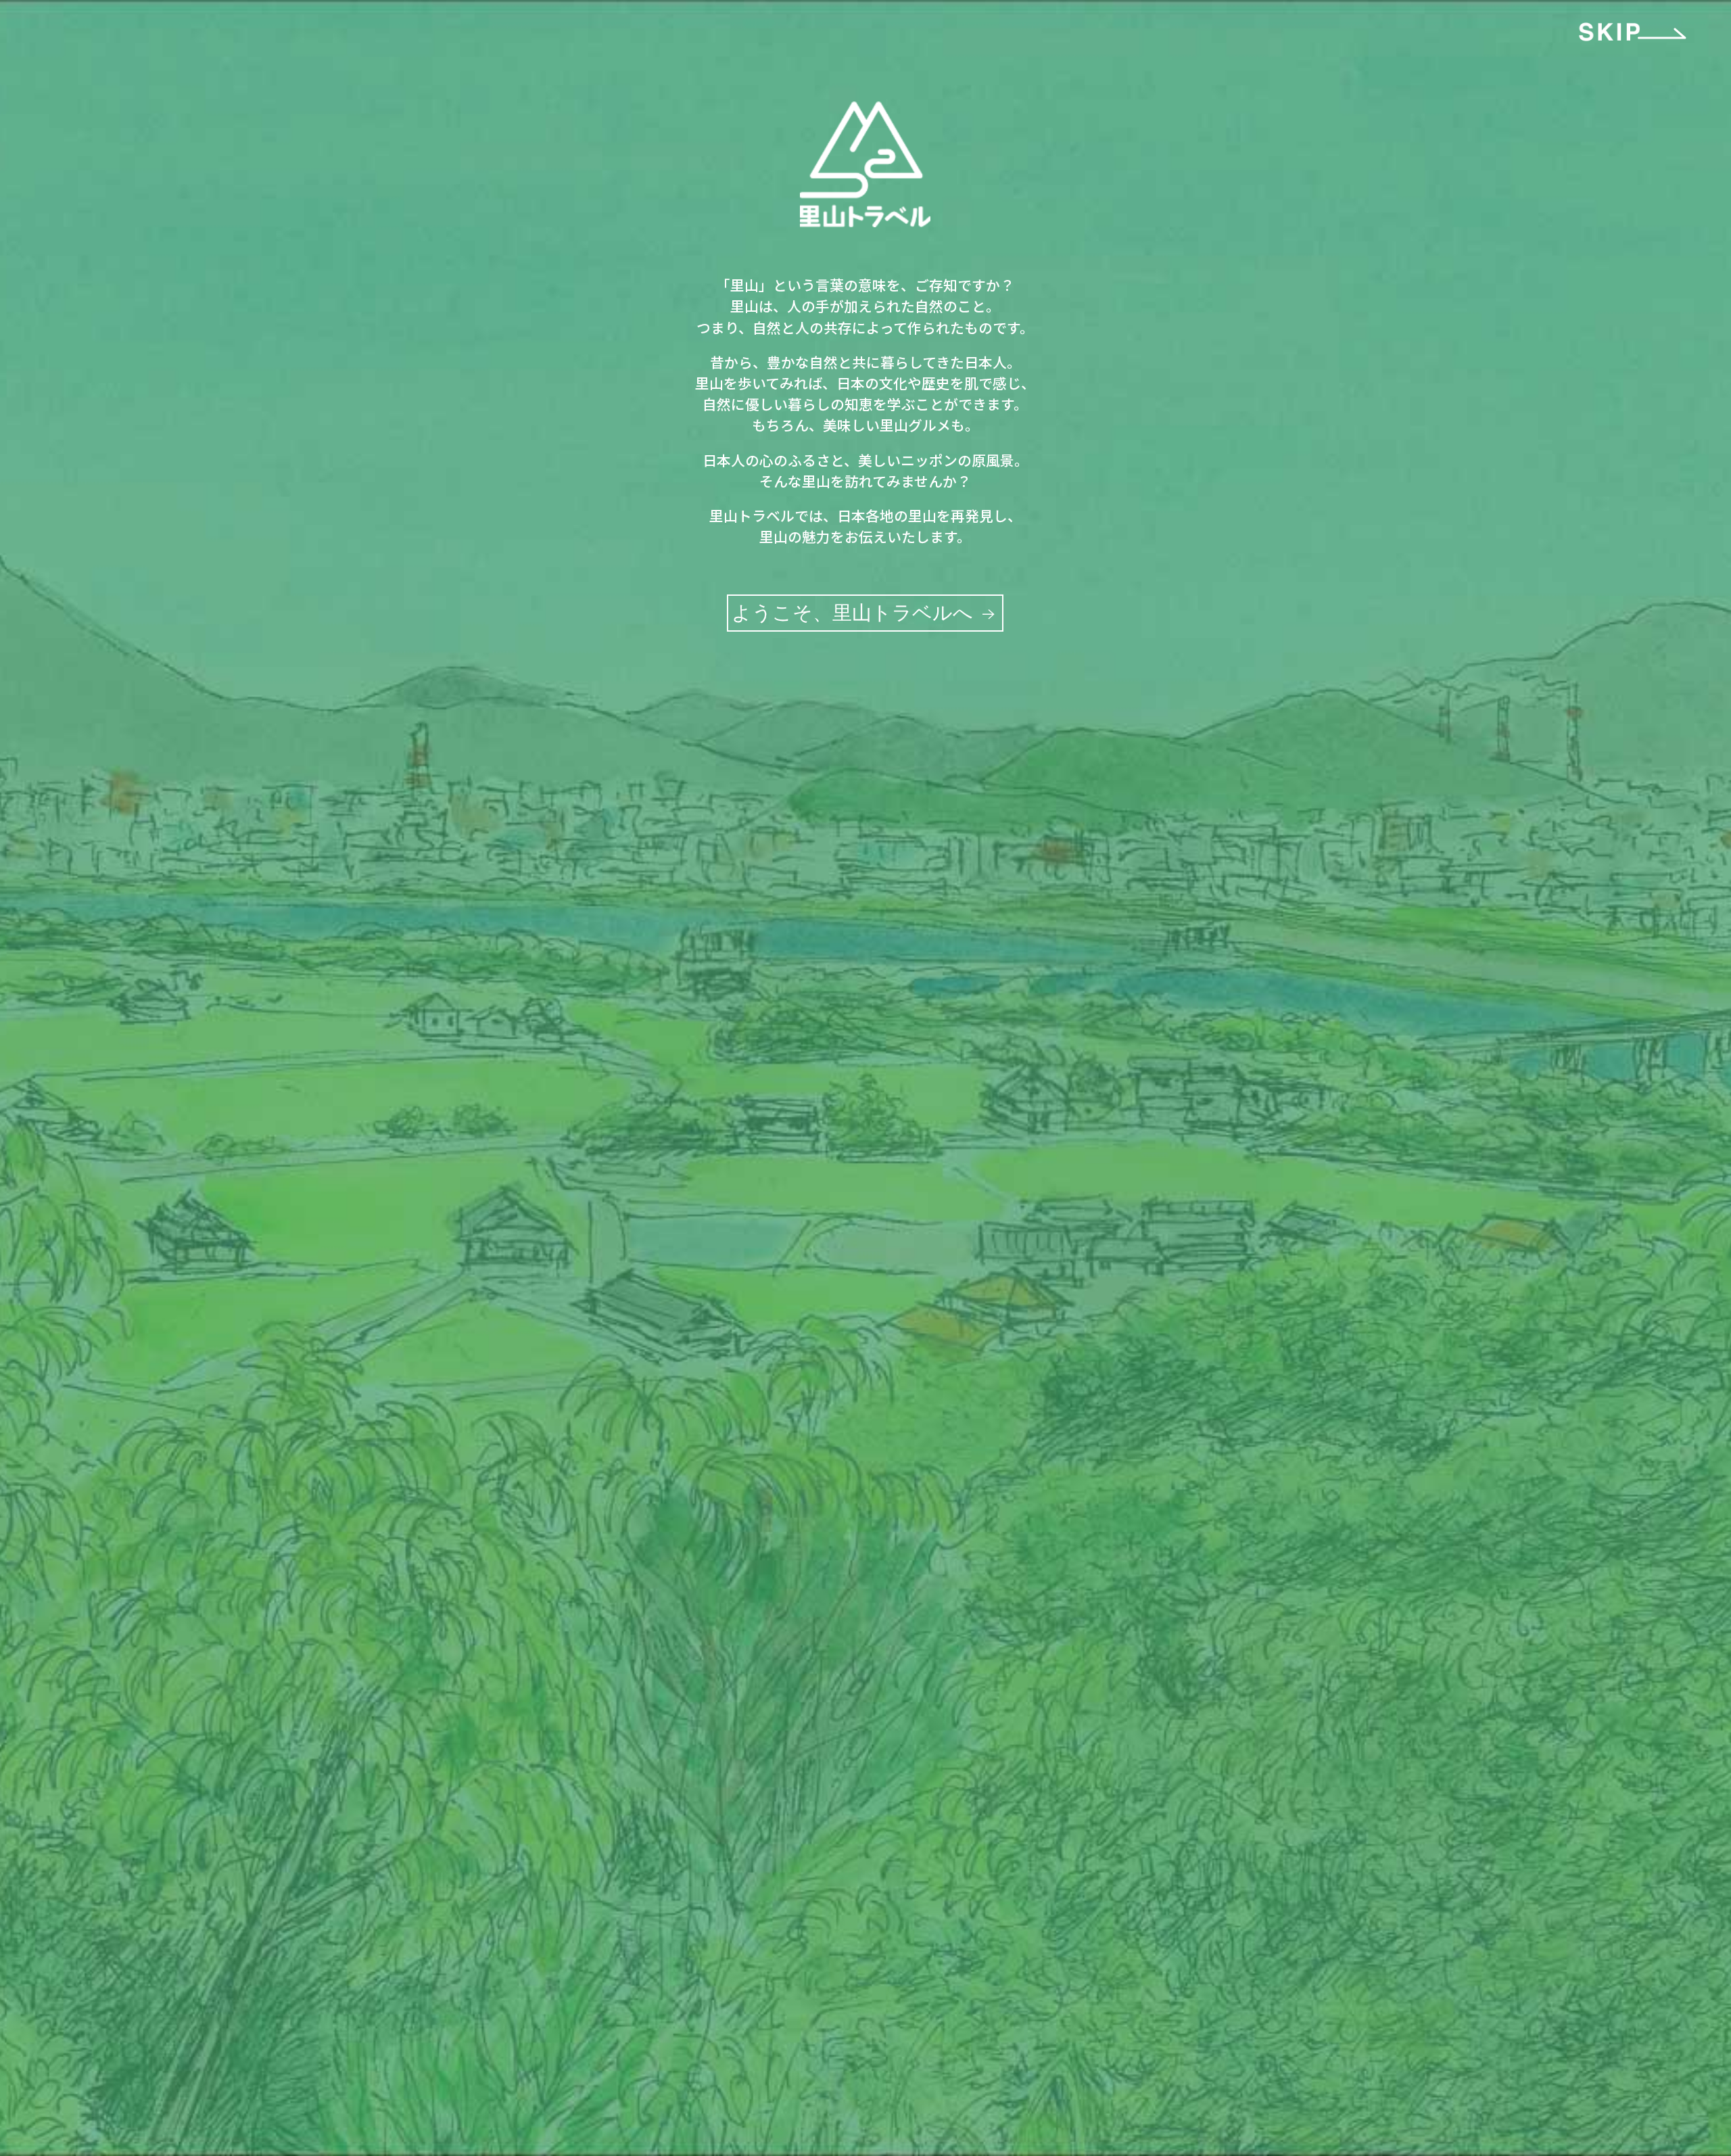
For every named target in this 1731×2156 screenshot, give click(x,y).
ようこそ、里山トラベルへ (855, 613)
